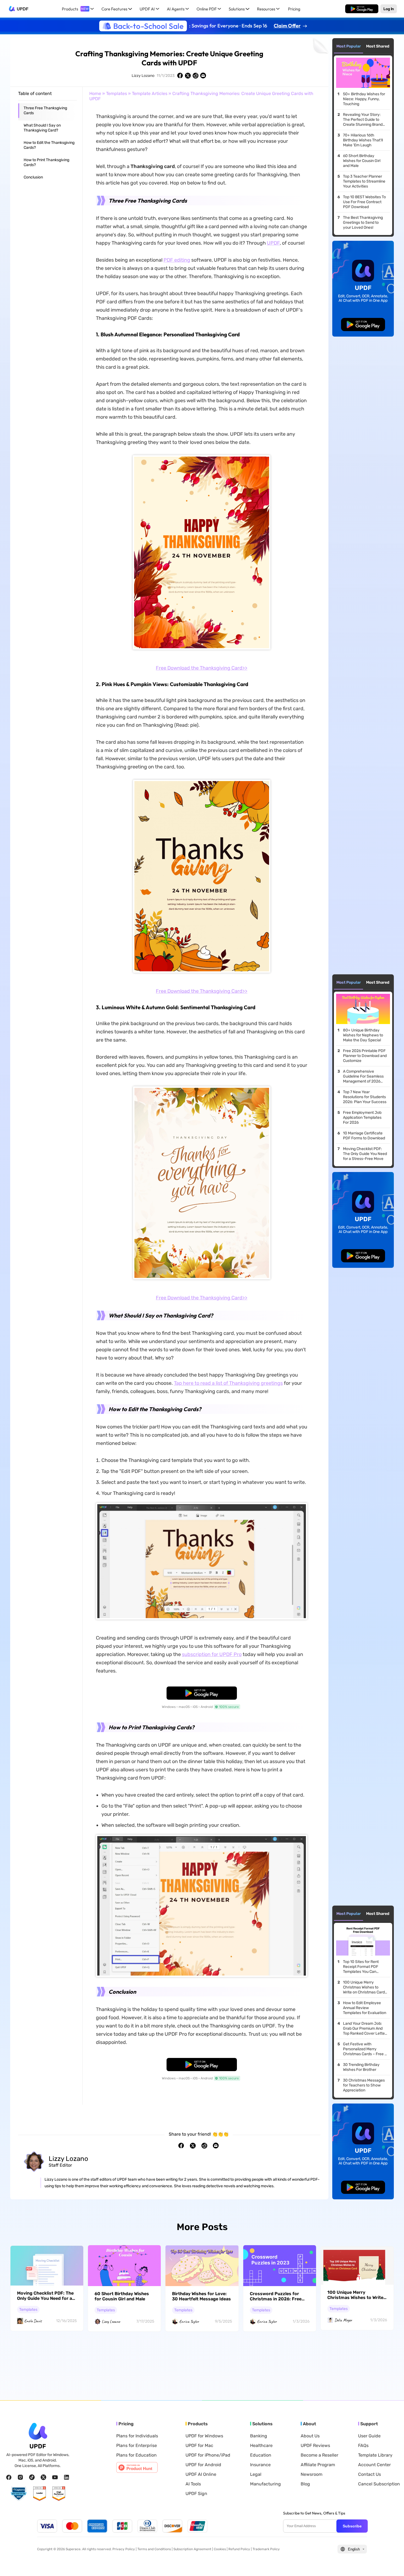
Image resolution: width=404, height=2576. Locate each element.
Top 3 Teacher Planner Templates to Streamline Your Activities (364, 181)
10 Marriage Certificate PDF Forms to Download (364, 1136)
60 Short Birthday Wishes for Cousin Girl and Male (362, 161)
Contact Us (370, 2474)
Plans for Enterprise (137, 2446)
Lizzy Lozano (143, 76)
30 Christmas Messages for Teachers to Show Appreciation (364, 2085)
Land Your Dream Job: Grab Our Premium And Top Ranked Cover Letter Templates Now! (365, 2029)
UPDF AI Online (201, 2474)
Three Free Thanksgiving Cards (45, 111)
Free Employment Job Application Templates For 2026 (362, 1118)
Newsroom (312, 2474)
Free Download (362, 9)
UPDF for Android (203, 2465)
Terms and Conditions (154, 2549)
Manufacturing (265, 2484)
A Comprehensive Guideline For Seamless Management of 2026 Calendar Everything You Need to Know (365, 1076)
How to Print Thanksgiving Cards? (46, 162)
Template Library (375, 2455)
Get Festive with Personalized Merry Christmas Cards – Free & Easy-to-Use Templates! (365, 2049)
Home (95, 93)
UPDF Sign (196, 2494)
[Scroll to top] (392, 2563)
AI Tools (193, 2484)
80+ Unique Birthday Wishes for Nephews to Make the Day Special (363, 1035)
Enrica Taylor (189, 2322)
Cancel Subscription (379, 2484)
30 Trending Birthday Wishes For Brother (361, 2067)
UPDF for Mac (199, 2446)
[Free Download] (362, 9)
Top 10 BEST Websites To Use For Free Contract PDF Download (364, 202)
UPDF (23, 9)
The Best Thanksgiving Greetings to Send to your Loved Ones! (363, 223)
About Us (310, 2436)
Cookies (220, 2549)
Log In (389, 9)
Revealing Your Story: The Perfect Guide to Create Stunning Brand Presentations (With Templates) (363, 120)
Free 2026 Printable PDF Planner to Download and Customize (365, 1056)
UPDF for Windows (204, 2436)
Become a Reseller (319, 2455)
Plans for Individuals (137, 2436)
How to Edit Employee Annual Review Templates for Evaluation (365, 2008)
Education (261, 2455)
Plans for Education (136, 2455)
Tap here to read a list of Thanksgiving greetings (228, 1383)
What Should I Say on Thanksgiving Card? (42, 128)
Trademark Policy (266, 2549)
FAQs (363, 2446)
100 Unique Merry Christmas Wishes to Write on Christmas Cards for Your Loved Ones (365, 1987)
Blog (305, 2484)
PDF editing (177, 260)
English (354, 2549)
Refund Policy (239, 2549)
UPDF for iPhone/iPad (208, 2455)
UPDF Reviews (315, 2446)
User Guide (369, 2436)
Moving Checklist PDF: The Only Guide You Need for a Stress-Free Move (365, 1154)
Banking (259, 2436)
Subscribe (352, 2526)
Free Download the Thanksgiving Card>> (202, 668)
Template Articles (150, 93)
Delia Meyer (343, 2320)
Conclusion (33, 177)
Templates (117, 93)
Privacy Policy (123, 2549)
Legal (256, 2474)
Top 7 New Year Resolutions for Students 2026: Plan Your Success (365, 1097)
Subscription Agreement (192, 2549)
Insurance (260, 2465)
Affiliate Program (318, 2465)
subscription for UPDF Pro (212, 1654)
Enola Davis (33, 2321)
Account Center (374, 2465)
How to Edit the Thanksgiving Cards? (49, 145)
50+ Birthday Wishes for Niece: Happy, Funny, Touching (364, 99)
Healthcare (261, 2446)
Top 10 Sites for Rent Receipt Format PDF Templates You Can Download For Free (361, 1967)
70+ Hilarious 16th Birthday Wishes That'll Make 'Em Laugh (363, 140)
